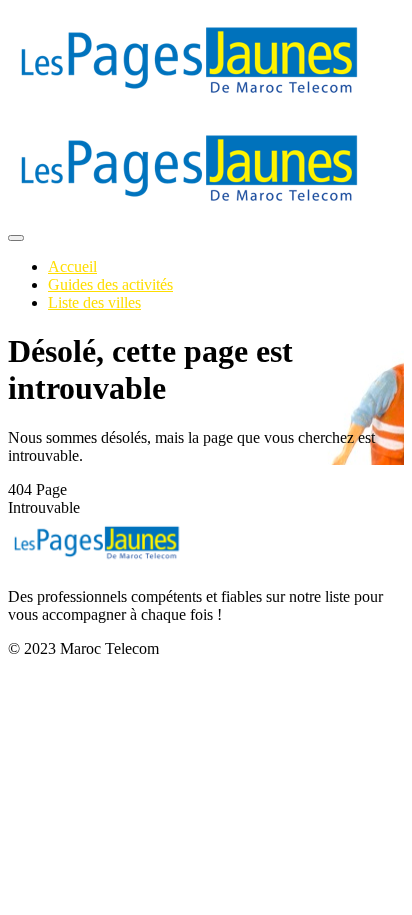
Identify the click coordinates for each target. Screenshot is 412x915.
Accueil (72, 266)
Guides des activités (110, 284)
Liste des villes (94, 302)
